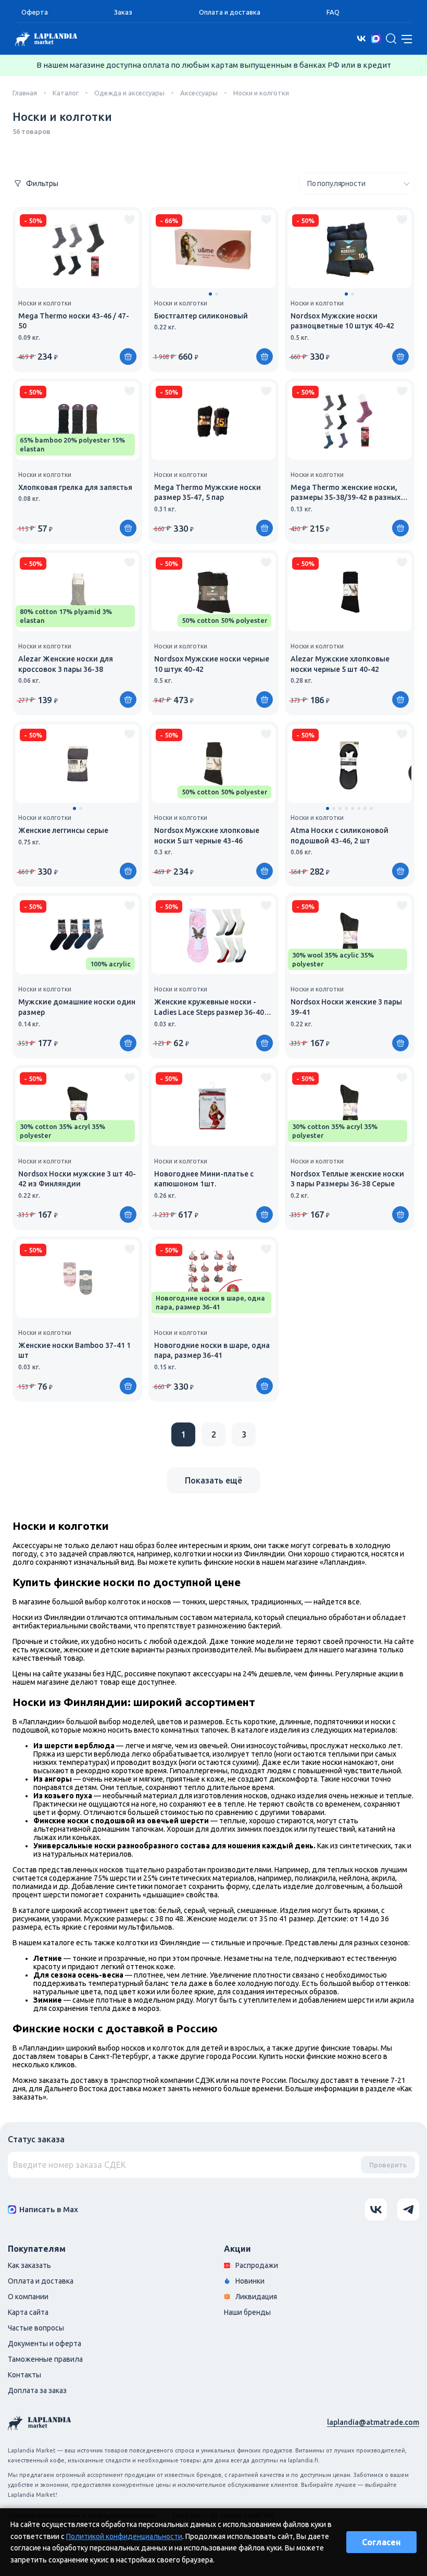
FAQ (333, 12)
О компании (28, 2297)
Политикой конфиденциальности (124, 2536)
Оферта (35, 12)
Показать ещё (213, 1480)
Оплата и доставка (230, 12)
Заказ (123, 12)
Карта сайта (28, 2312)
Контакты (24, 2375)
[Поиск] (391, 39)
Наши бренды (247, 2312)
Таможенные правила (45, 2359)
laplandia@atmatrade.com (373, 2422)
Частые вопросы (36, 2328)
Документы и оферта (45, 2344)
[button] (210, 294)
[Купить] (265, 357)
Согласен (381, 2542)
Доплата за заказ (37, 2390)
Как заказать (29, 2265)
